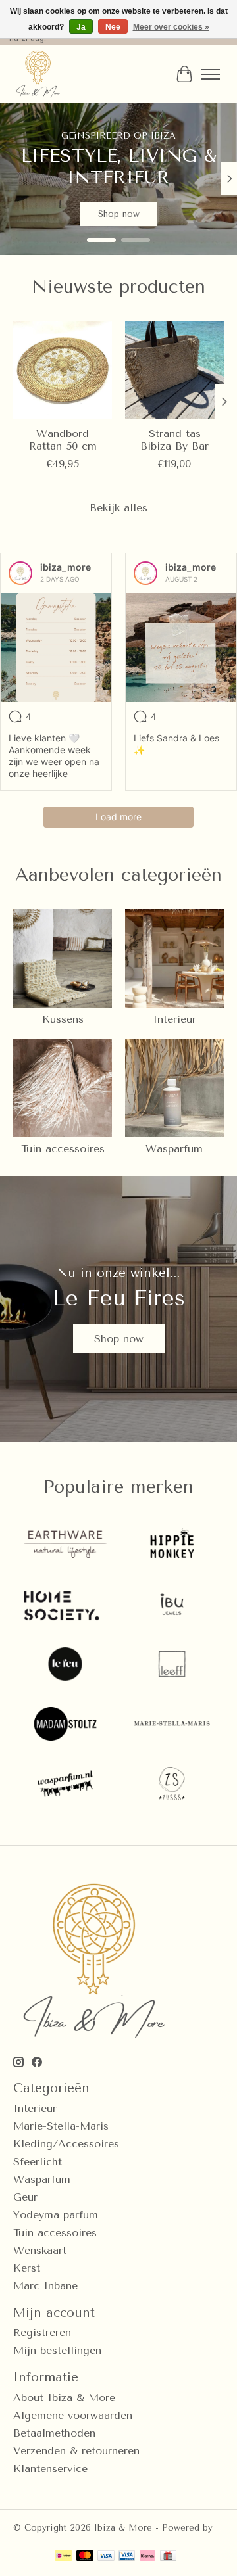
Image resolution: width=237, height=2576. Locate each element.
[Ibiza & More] (38, 74)
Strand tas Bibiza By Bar (174, 440)
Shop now (119, 215)
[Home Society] (65, 1605)
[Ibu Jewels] (172, 1605)
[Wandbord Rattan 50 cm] (63, 370)
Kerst (27, 2268)
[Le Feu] (65, 1665)
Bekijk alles (118, 508)
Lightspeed (37, 2538)
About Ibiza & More (64, 2398)
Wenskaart (40, 2250)
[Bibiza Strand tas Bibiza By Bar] (174, 370)
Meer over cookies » (171, 27)
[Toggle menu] (211, 74)
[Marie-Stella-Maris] (172, 1725)
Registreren (42, 2332)
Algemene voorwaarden (73, 2415)
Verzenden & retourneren (76, 2451)
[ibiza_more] (20, 573)
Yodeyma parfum (56, 2215)
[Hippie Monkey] (172, 1546)
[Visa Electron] (127, 2557)
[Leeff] (172, 1665)
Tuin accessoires (63, 1149)
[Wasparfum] (65, 1785)
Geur (25, 2197)
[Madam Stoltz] (65, 1725)
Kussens (63, 1019)
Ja (81, 27)
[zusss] (172, 1785)
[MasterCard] (85, 2557)
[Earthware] (65, 1546)
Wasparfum (174, 1149)
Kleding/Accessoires (66, 2144)
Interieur (174, 1019)
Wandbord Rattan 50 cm (63, 440)
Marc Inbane (45, 2286)
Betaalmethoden (54, 2433)
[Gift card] (168, 2557)
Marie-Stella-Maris (61, 2126)
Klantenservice (50, 2469)
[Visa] (106, 2557)
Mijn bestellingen (57, 2350)
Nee (113, 27)
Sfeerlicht (38, 2162)
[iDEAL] (64, 2557)
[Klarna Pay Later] (147, 2557)
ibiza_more (66, 567)
